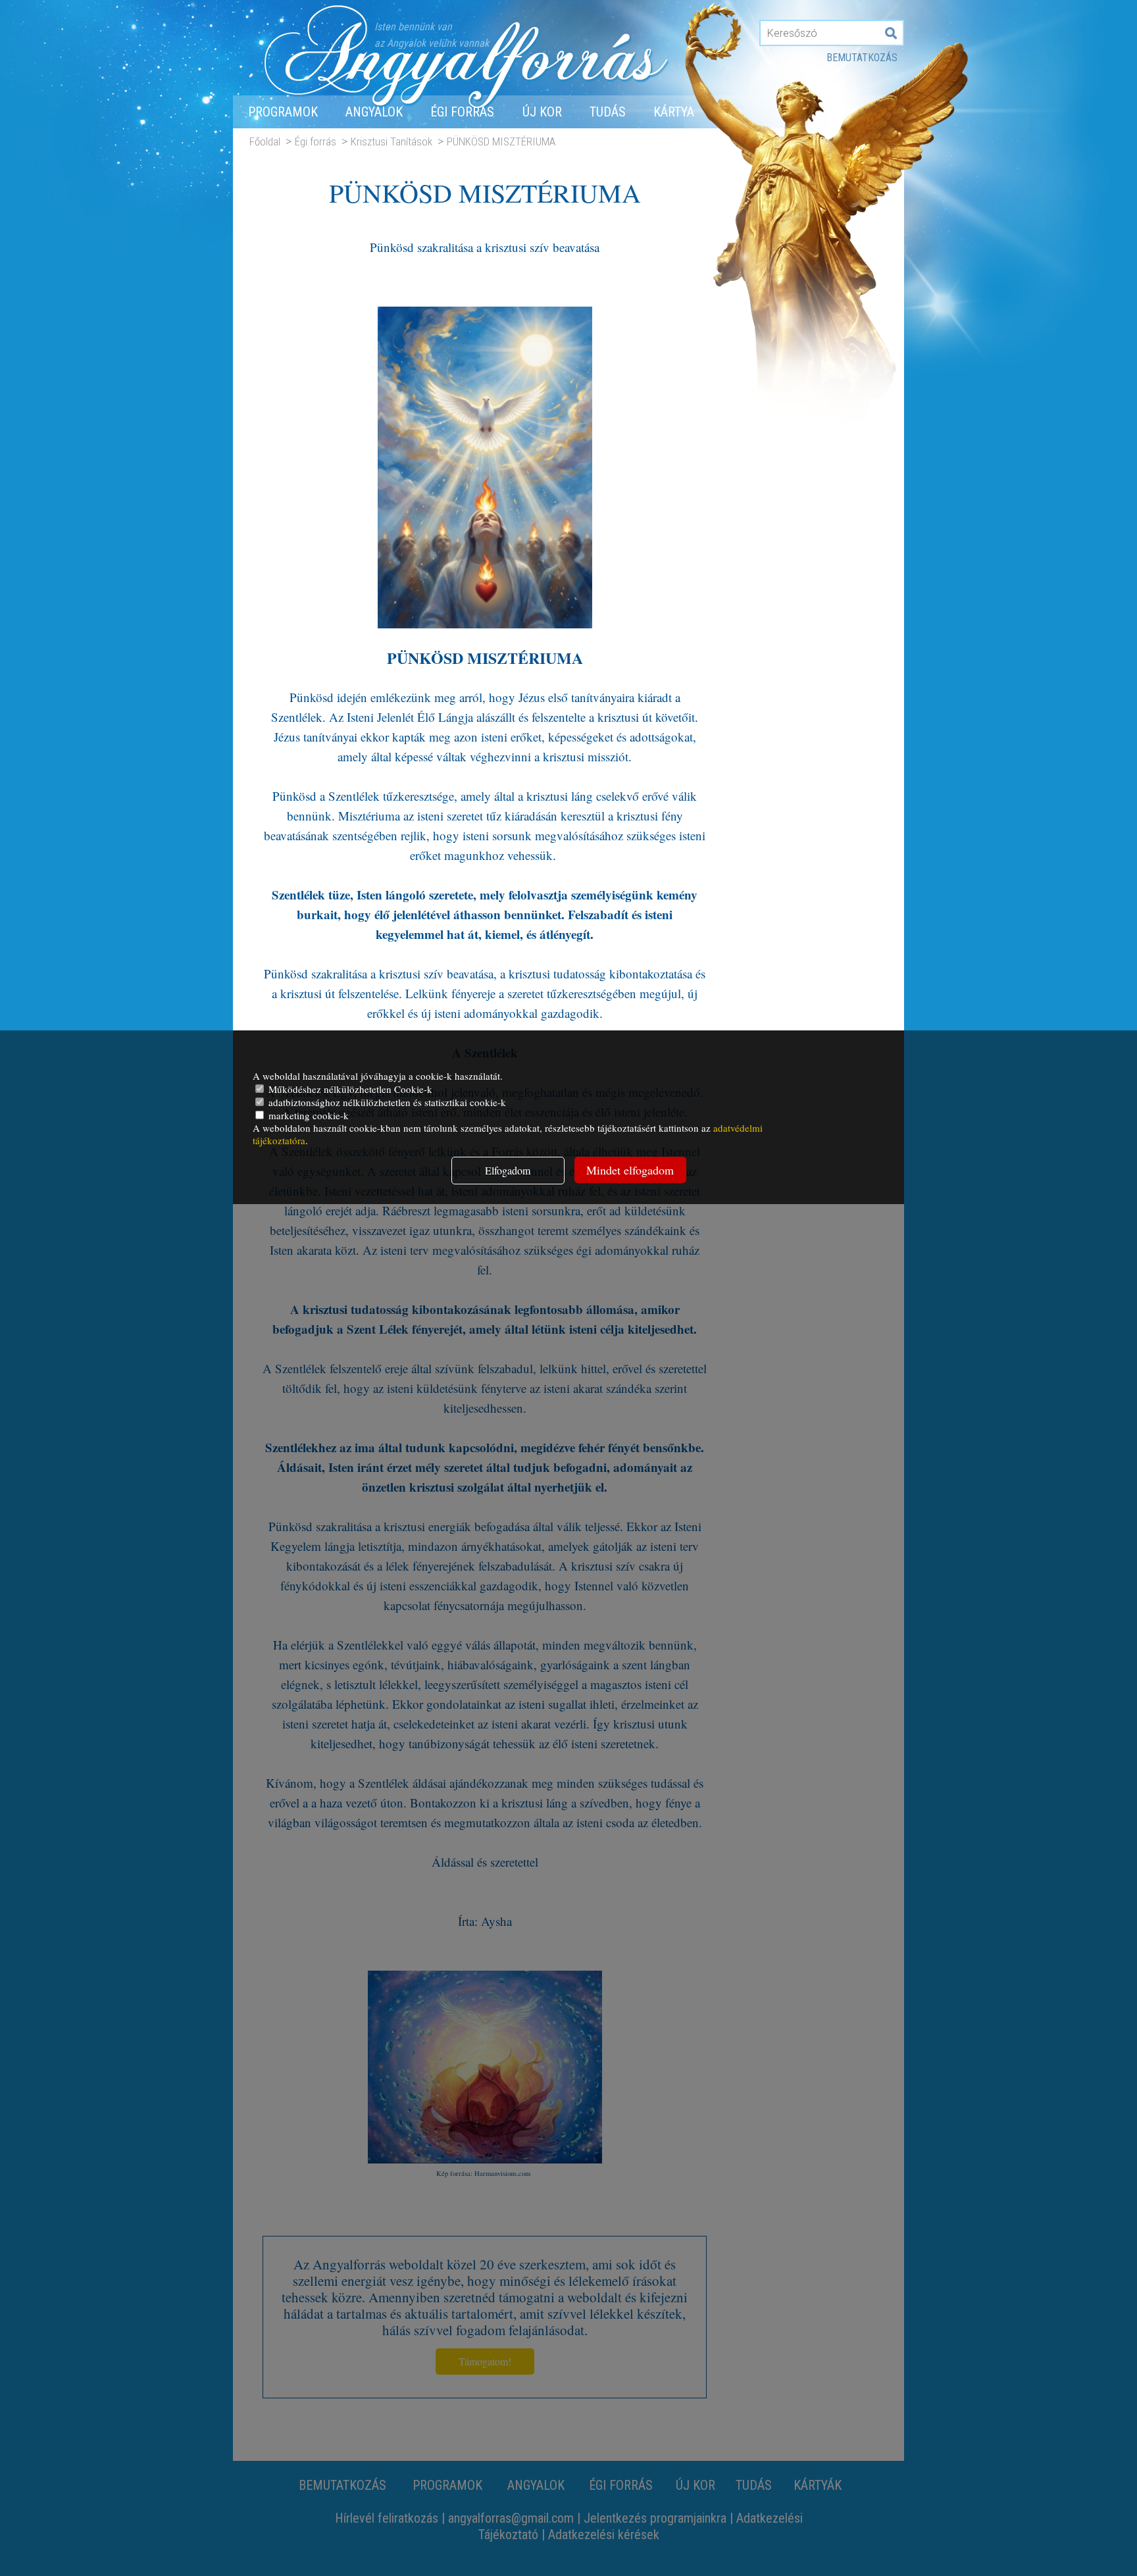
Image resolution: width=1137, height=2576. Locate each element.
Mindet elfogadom (630, 1170)
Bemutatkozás (862, 58)
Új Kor (542, 112)
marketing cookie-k (307, 1115)
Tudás (608, 112)
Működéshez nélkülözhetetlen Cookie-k (349, 1089)
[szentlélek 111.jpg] (485, 623)
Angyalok (374, 112)
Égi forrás (462, 112)
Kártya (674, 112)
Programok (283, 112)
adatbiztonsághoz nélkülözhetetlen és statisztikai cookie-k (386, 1102)
